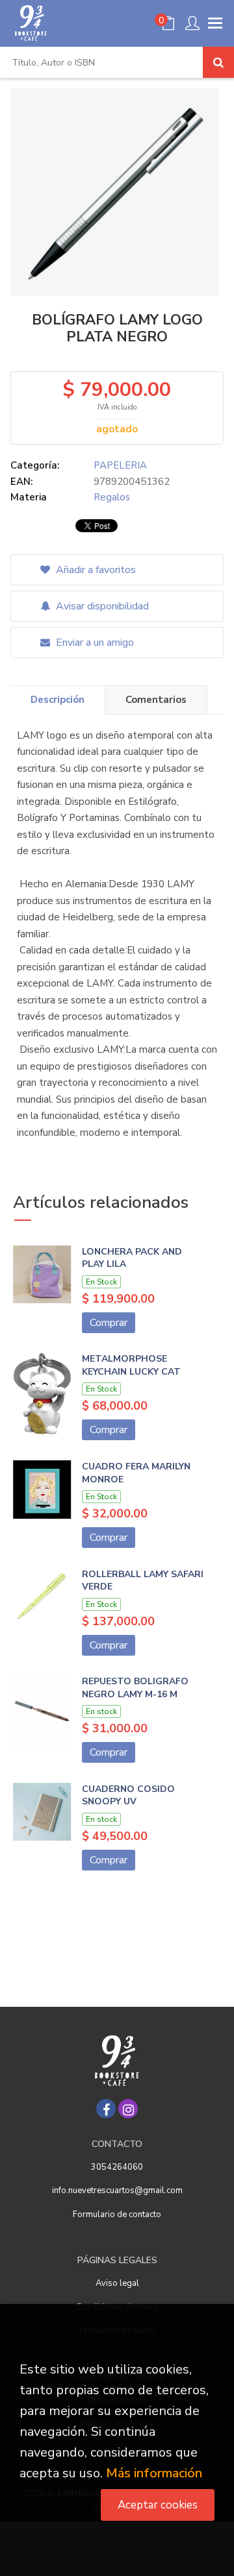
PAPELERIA (120, 465)
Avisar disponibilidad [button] (101, 606)
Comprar (109, 1323)
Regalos (112, 497)
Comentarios (156, 700)
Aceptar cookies (158, 2505)
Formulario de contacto (117, 2214)
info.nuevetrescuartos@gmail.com (117, 2190)
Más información (154, 2473)
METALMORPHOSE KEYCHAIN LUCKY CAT (131, 1365)
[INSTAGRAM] (128, 2109)
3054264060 (117, 2167)
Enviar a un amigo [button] (94, 643)
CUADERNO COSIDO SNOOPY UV (128, 1796)
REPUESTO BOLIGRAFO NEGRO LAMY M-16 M (135, 1688)
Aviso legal (117, 2283)
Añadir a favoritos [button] (95, 570)
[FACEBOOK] (106, 2109)
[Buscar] (218, 62)
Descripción (58, 700)
